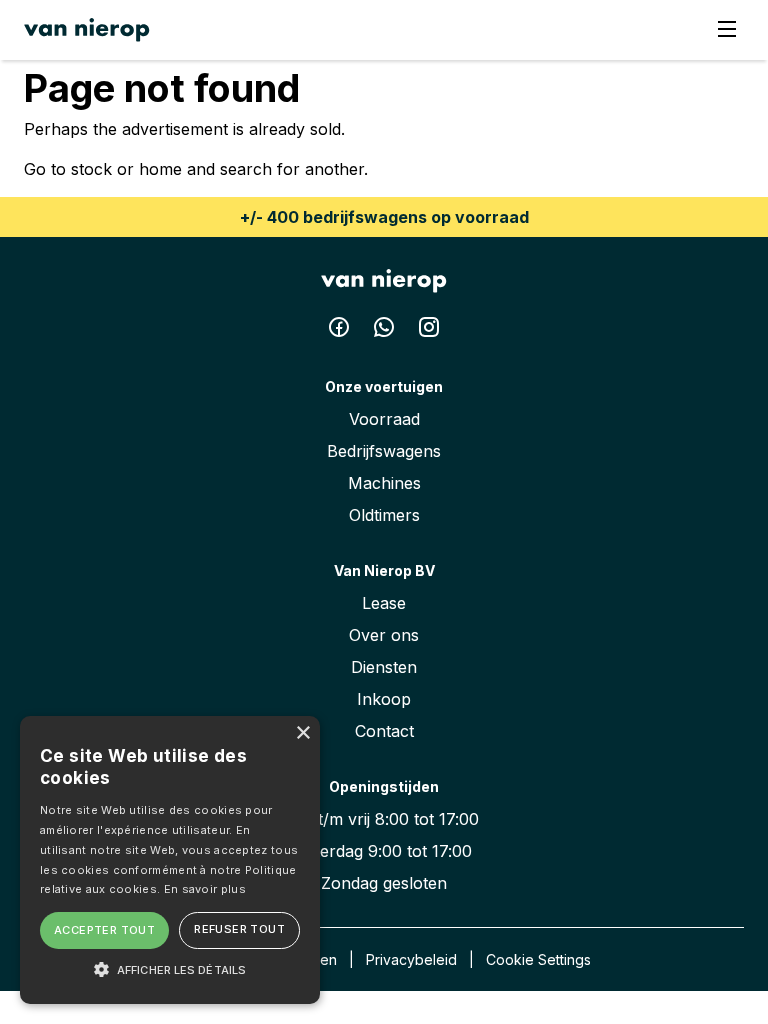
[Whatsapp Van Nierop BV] (386, 331)
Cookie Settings (538, 959)
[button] (170, 969)
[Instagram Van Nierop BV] (429, 331)
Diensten (384, 667)
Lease (384, 603)
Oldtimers (384, 515)
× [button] (302, 733)
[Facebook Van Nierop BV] (341, 331)
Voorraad (384, 419)
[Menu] (727, 30)
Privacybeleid (411, 959)
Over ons (384, 635)
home (160, 169)
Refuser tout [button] (239, 929)
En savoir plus (205, 889)
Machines (384, 483)
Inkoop (384, 699)
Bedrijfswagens (384, 451)
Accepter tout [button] (104, 930)
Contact (384, 731)
